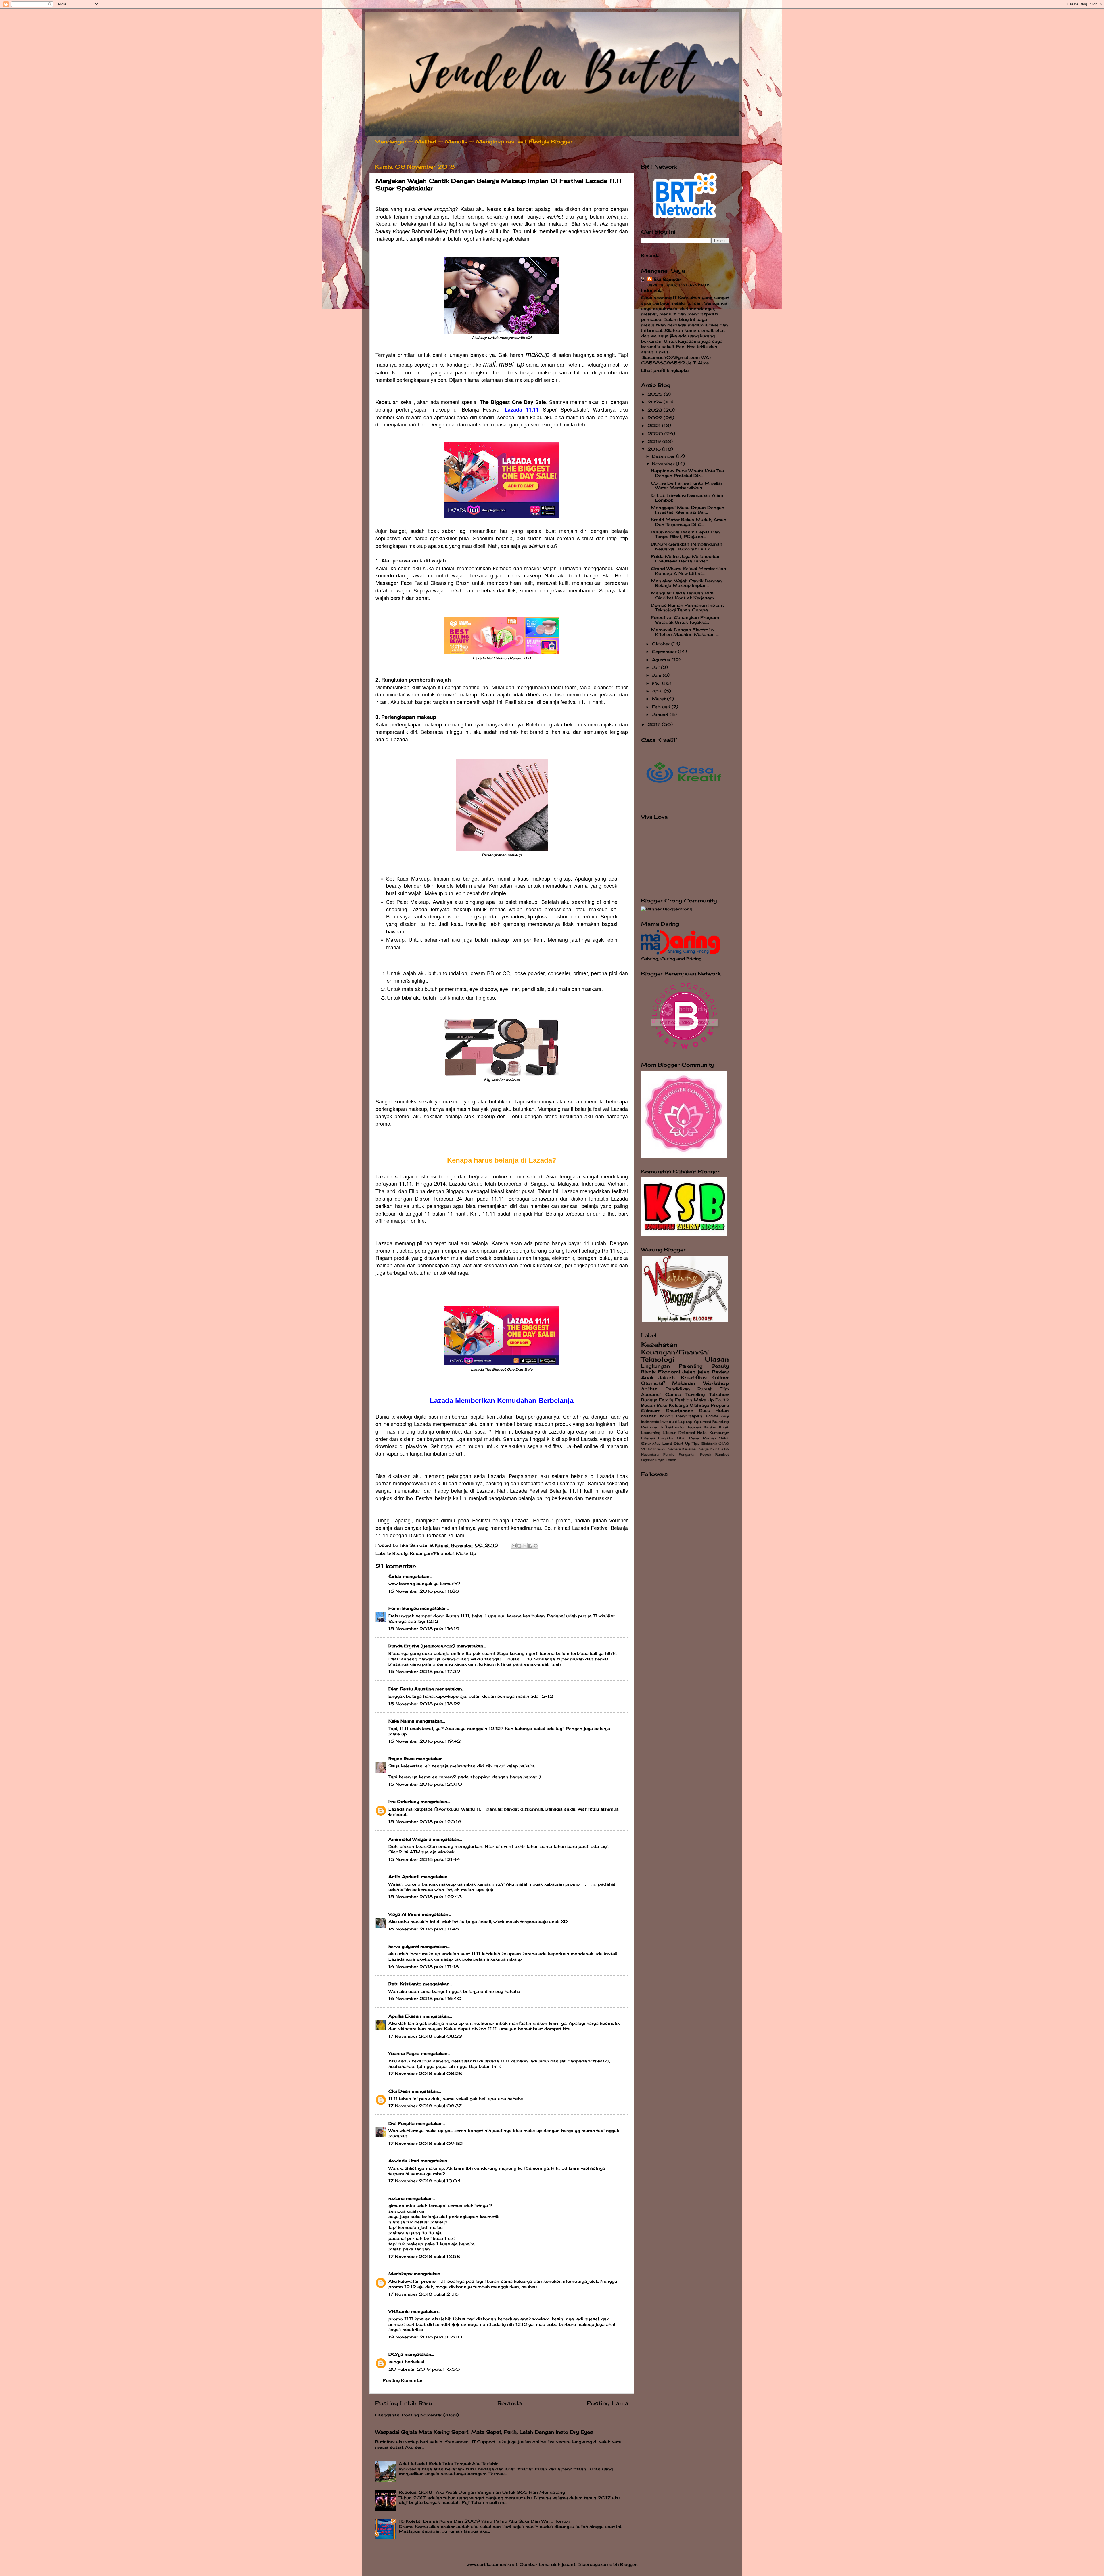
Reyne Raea (401, 1759)
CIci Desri (399, 2091)
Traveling (695, 1394)
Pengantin (687, 1454)
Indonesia (650, 1422)
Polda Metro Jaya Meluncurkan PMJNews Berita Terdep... (686, 559)
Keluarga (678, 1405)
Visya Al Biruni (404, 1914)
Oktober (662, 644)
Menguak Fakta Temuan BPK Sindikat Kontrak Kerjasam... (684, 595)
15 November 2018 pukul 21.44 (424, 1859)
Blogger (628, 2564)
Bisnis (648, 1372)
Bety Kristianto (405, 1984)
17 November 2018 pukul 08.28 (425, 2074)
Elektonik (709, 1444)
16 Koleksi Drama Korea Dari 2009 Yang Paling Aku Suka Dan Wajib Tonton (485, 2521)
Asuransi (651, 1394)
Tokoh (671, 1460)
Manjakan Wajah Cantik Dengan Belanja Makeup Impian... (686, 583)
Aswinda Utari (404, 2161)
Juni (657, 675)
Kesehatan (659, 1345)
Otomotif (653, 1383)
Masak (649, 1416)
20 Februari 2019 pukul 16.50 (424, 2369)
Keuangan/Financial (432, 1553)
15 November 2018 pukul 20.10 (425, 1784)
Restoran (650, 1427)
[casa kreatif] (684, 802)
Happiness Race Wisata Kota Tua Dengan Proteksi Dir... (687, 473)
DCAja (396, 2354)
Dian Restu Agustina (411, 1689)
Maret (660, 699)
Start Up (682, 1443)
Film (724, 1389)
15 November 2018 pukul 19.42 (424, 1741)
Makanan (684, 1383)
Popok (706, 1454)
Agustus (662, 660)
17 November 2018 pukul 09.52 (425, 2144)
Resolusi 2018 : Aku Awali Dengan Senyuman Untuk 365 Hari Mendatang (482, 2492)
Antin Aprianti (404, 1877)
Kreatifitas (694, 1377)
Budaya (649, 1400)
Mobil (666, 1416)
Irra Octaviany (404, 1802)
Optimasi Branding (711, 1422)
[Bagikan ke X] (525, 1546)
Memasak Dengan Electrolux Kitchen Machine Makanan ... (685, 632)
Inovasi (694, 1427)
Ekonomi (669, 1372)
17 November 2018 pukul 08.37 (425, 2106)
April (658, 691)
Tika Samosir (667, 279)
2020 (656, 434)
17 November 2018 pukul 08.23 (425, 2036)
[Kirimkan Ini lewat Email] (514, 1546)
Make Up (466, 1553)
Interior (660, 1449)
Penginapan (689, 1416)
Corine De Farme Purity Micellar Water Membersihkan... (687, 485)
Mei (657, 683)
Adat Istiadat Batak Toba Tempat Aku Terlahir (448, 2464)
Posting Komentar (403, 2380)
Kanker (710, 1427)
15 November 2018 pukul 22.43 (425, 1897)
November (664, 464)
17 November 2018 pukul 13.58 (424, 2257)
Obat (681, 1438)
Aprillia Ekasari (405, 2016)
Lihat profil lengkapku (665, 370)
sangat (396, 2362)
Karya (704, 1449)
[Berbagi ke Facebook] (530, 1546)
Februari (662, 707)
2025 (656, 394)
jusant (569, 2564)
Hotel (702, 1433)
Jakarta (667, 1377)
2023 (655, 410)
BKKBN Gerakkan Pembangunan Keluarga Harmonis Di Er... (687, 546)
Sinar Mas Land (657, 1443)
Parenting (691, 1366)
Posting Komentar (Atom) (430, 2415)
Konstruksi (720, 1449)
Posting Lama (607, 2403)
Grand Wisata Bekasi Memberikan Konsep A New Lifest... (689, 571)
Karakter (690, 1449)
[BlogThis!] (519, 1546)
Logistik (666, 1438)
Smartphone (680, 1411)
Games (673, 1394)
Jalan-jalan (696, 1372)
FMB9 (712, 1416)
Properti (720, 1405)
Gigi (725, 1416)
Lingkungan (655, 1366)
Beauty (400, 1553)
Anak (647, 1377)
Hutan (722, 1411)
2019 (655, 441)
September (665, 652)
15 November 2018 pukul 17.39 (424, 1672)
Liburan (670, 1433)
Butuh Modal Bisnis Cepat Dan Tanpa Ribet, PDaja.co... (685, 534)
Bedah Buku (654, 1405)
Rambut (722, 1454)
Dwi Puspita (401, 2123)
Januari (661, 715)
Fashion (684, 1400)
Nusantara (650, 1454)
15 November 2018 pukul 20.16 (425, 1822)
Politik (722, 1400)
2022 (655, 418)
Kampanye (719, 1433)
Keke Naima (401, 1721)
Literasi (648, 1438)
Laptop (686, 1422)
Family (666, 1400)
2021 (655, 426)
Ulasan (717, 1359)
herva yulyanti (404, 1947)
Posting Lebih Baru (404, 2403)
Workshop (716, 1383)
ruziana (396, 2198)
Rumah (705, 1389)
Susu (705, 1411)
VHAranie (399, 2311)
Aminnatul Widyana (410, 1839)
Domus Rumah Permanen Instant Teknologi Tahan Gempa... (687, 608)
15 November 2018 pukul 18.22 (424, 1704)
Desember (664, 456)
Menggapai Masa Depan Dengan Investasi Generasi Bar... (688, 510)
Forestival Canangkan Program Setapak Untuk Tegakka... (685, 620)
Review (720, 1372)
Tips (696, 1443)
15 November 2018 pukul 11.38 (424, 1591)
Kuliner (720, 1377)
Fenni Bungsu (404, 1608)
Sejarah (648, 1460)
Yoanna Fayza (404, 2053)
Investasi (669, 1422)
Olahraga (699, 1405)
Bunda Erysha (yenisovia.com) (422, 1646)
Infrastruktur (673, 1427)
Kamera (674, 1449)
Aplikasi (650, 1389)
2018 (655, 449)
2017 (655, 724)
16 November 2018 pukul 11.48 (424, 1929)
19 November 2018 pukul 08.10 (425, 2337)
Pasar (694, 1438)
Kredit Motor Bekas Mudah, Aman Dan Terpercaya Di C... (689, 522)
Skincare (651, 1411)
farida (395, 1576)
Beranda (510, 2403)
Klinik (724, 1427)
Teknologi (658, 1359)
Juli (657, 667)
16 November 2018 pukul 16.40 (425, 1999)
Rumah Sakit (716, 1438)
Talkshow (719, 1394)
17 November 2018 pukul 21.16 (423, 2294)
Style (660, 1460)
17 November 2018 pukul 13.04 (424, 2181)
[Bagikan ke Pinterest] (536, 1546)
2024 (655, 402)
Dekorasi (687, 1433)
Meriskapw (400, 2274)
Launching (651, 1433)
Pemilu (669, 1454)
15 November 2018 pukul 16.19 (424, 1629)
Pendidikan (678, 1389)
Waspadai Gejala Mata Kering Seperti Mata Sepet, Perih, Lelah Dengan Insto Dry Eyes (484, 2432)
